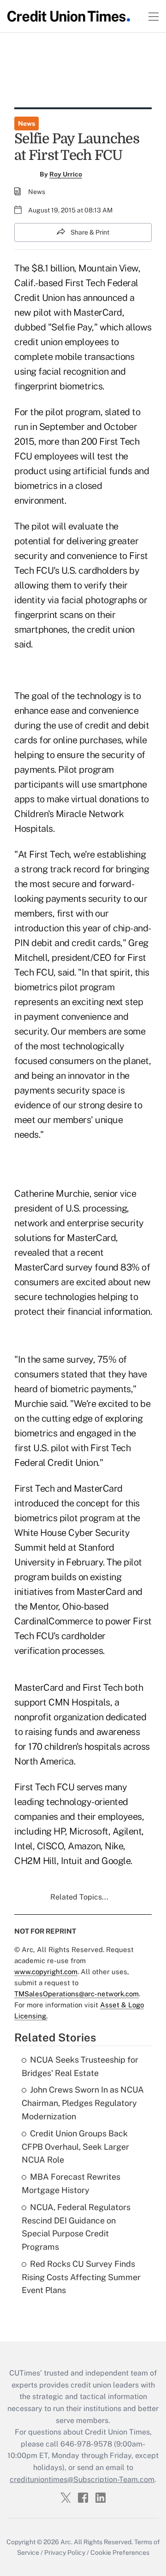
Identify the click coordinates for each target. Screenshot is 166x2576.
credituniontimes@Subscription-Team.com (82, 2479)
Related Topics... (79, 1897)
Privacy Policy (65, 2552)
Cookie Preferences (120, 2552)
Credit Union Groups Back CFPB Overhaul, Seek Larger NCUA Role (75, 2147)
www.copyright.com (46, 1972)
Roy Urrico (66, 174)
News (27, 124)
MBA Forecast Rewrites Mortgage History (71, 2183)
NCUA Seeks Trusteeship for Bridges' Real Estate (80, 2066)
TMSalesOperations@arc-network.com (77, 1994)
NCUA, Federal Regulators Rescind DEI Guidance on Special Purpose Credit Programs (76, 2227)
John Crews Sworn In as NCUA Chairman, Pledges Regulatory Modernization (83, 2103)
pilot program (73, 412)
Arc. (66, 2542)
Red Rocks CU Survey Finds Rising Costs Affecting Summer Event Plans (81, 2277)
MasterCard (91, 1238)
